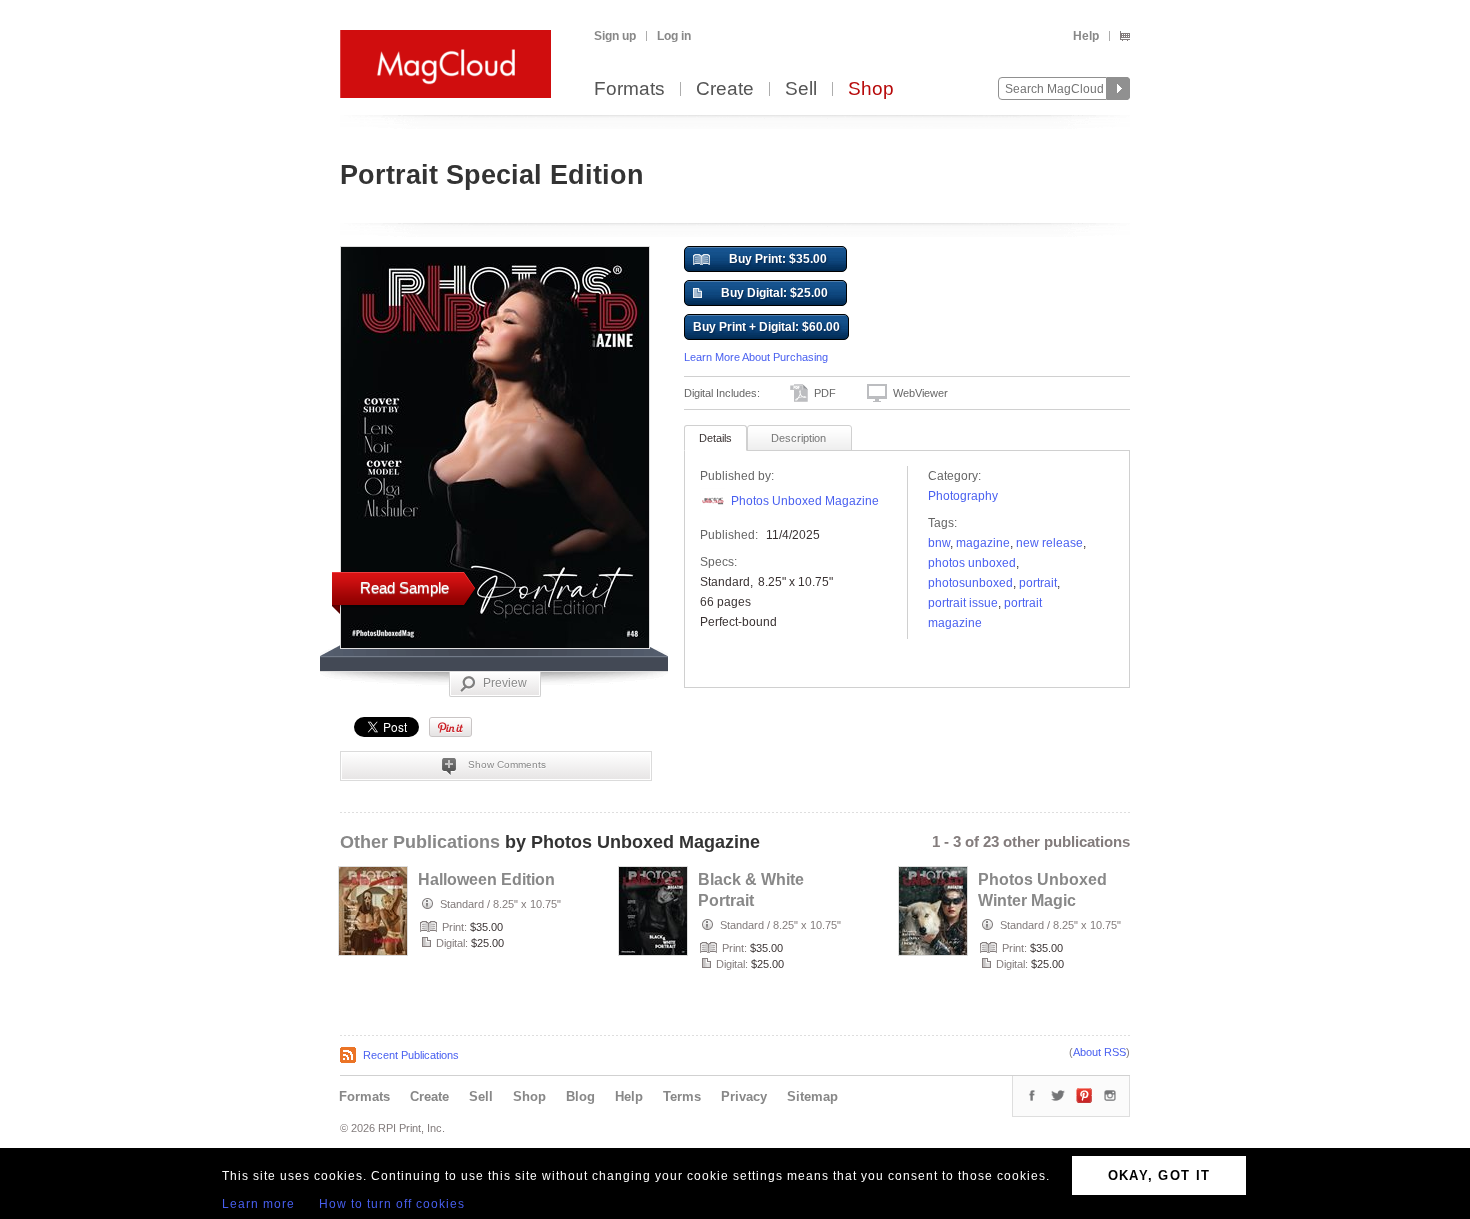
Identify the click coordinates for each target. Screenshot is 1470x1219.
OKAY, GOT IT (1159, 1175)
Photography (963, 496)
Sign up (615, 36)
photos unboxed (972, 563)
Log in (674, 36)
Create (725, 89)
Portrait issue (963, 603)
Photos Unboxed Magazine (805, 501)
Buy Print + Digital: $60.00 (766, 327)
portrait (1038, 583)
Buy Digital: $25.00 (774, 293)
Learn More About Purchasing (756, 357)
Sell (801, 89)
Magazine (983, 543)
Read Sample (404, 587)
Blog (580, 1096)
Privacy (744, 1096)
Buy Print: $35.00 (778, 259)
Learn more (258, 1204)
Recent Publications (411, 1055)
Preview (505, 683)
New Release (1049, 543)
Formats (629, 89)
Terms (682, 1096)
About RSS (1099, 1052)
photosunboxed (970, 583)
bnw (939, 543)
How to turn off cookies (392, 1204)
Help (1086, 36)
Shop (871, 89)
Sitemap (812, 1096)
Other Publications (420, 842)
